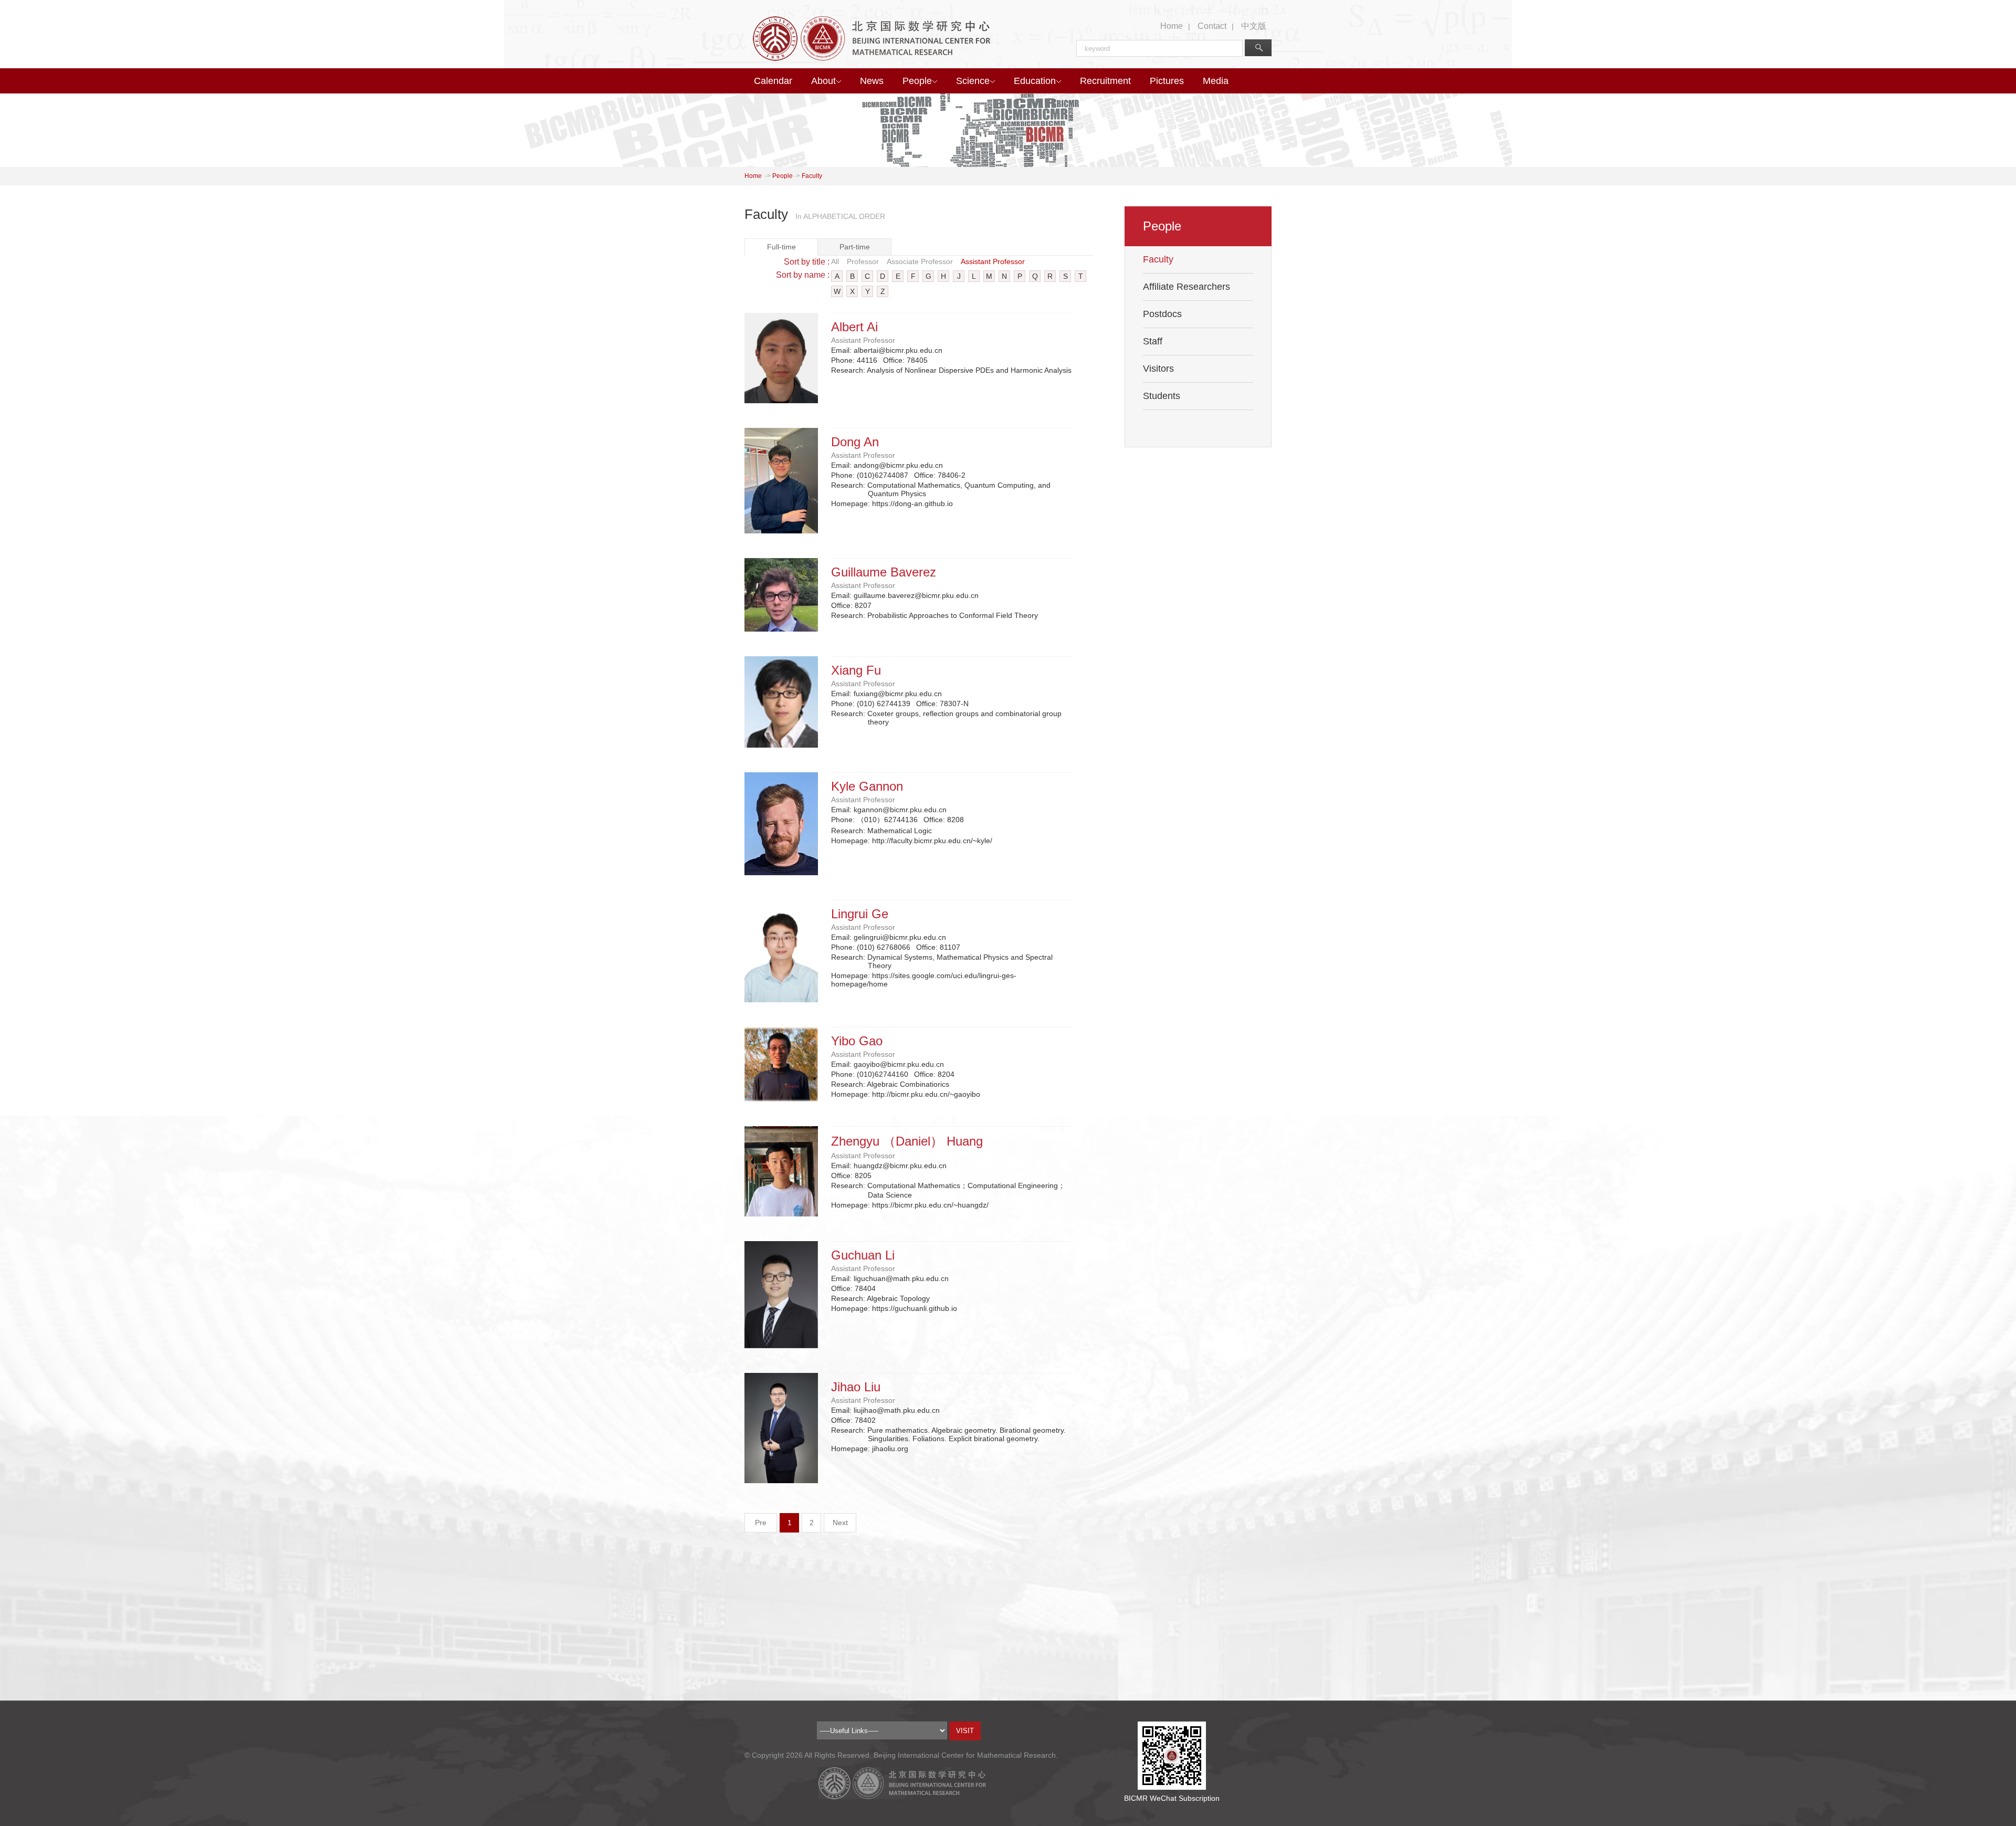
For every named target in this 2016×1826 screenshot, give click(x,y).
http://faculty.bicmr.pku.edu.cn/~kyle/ (932, 841)
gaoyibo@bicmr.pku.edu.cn (899, 1064)
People (917, 81)
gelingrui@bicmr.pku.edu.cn (900, 937)
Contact (1212, 26)
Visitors (1158, 369)
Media (1216, 81)
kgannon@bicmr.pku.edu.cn (900, 810)
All (835, 261)
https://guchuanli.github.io (915, 1308)
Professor (863, 261)
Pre (761, 1523)
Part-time (855, 247)
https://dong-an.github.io (912, 503)
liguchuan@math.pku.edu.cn (901, 1278)
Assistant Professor (993, 261)
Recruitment (1105, 81)
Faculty (812, 176)
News (872, 81)
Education (1035, 81)
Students (1162, 396)
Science (973, 81)
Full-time (781, 247)
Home (1172, 26)
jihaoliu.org (890, 1449)
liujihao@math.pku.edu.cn (897, 1410)
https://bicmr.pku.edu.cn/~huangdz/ (930, 1205)
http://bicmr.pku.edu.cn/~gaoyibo (926, 1094)
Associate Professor (920, 261)
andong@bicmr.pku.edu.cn (898, 465)
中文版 (1254, 26)
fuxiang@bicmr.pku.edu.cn (898, 694)
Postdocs (1162, 314)
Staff (1153, 341)
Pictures (1167, 81)
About (823, 81)
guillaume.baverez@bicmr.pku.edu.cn (916, 595)
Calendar (773, 81)
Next (840, 1523)
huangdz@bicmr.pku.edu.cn (900, 1166)
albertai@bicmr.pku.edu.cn (898, 350)
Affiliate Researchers (1186, 287)
